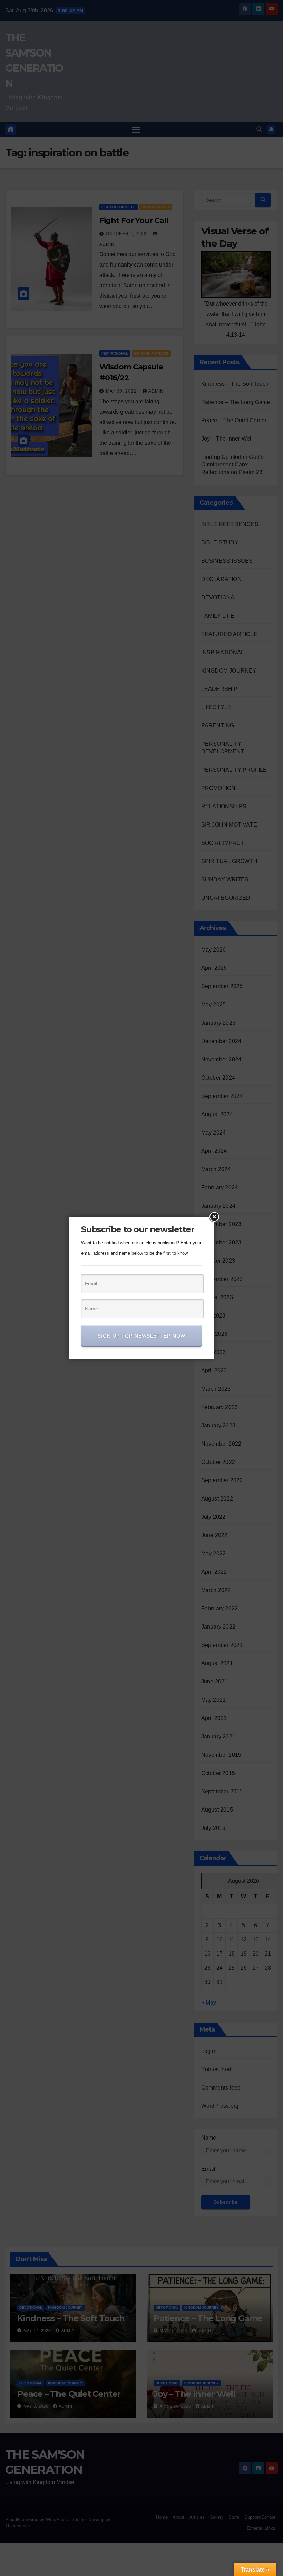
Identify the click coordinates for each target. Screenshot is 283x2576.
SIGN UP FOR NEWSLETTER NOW (141, 1336)
